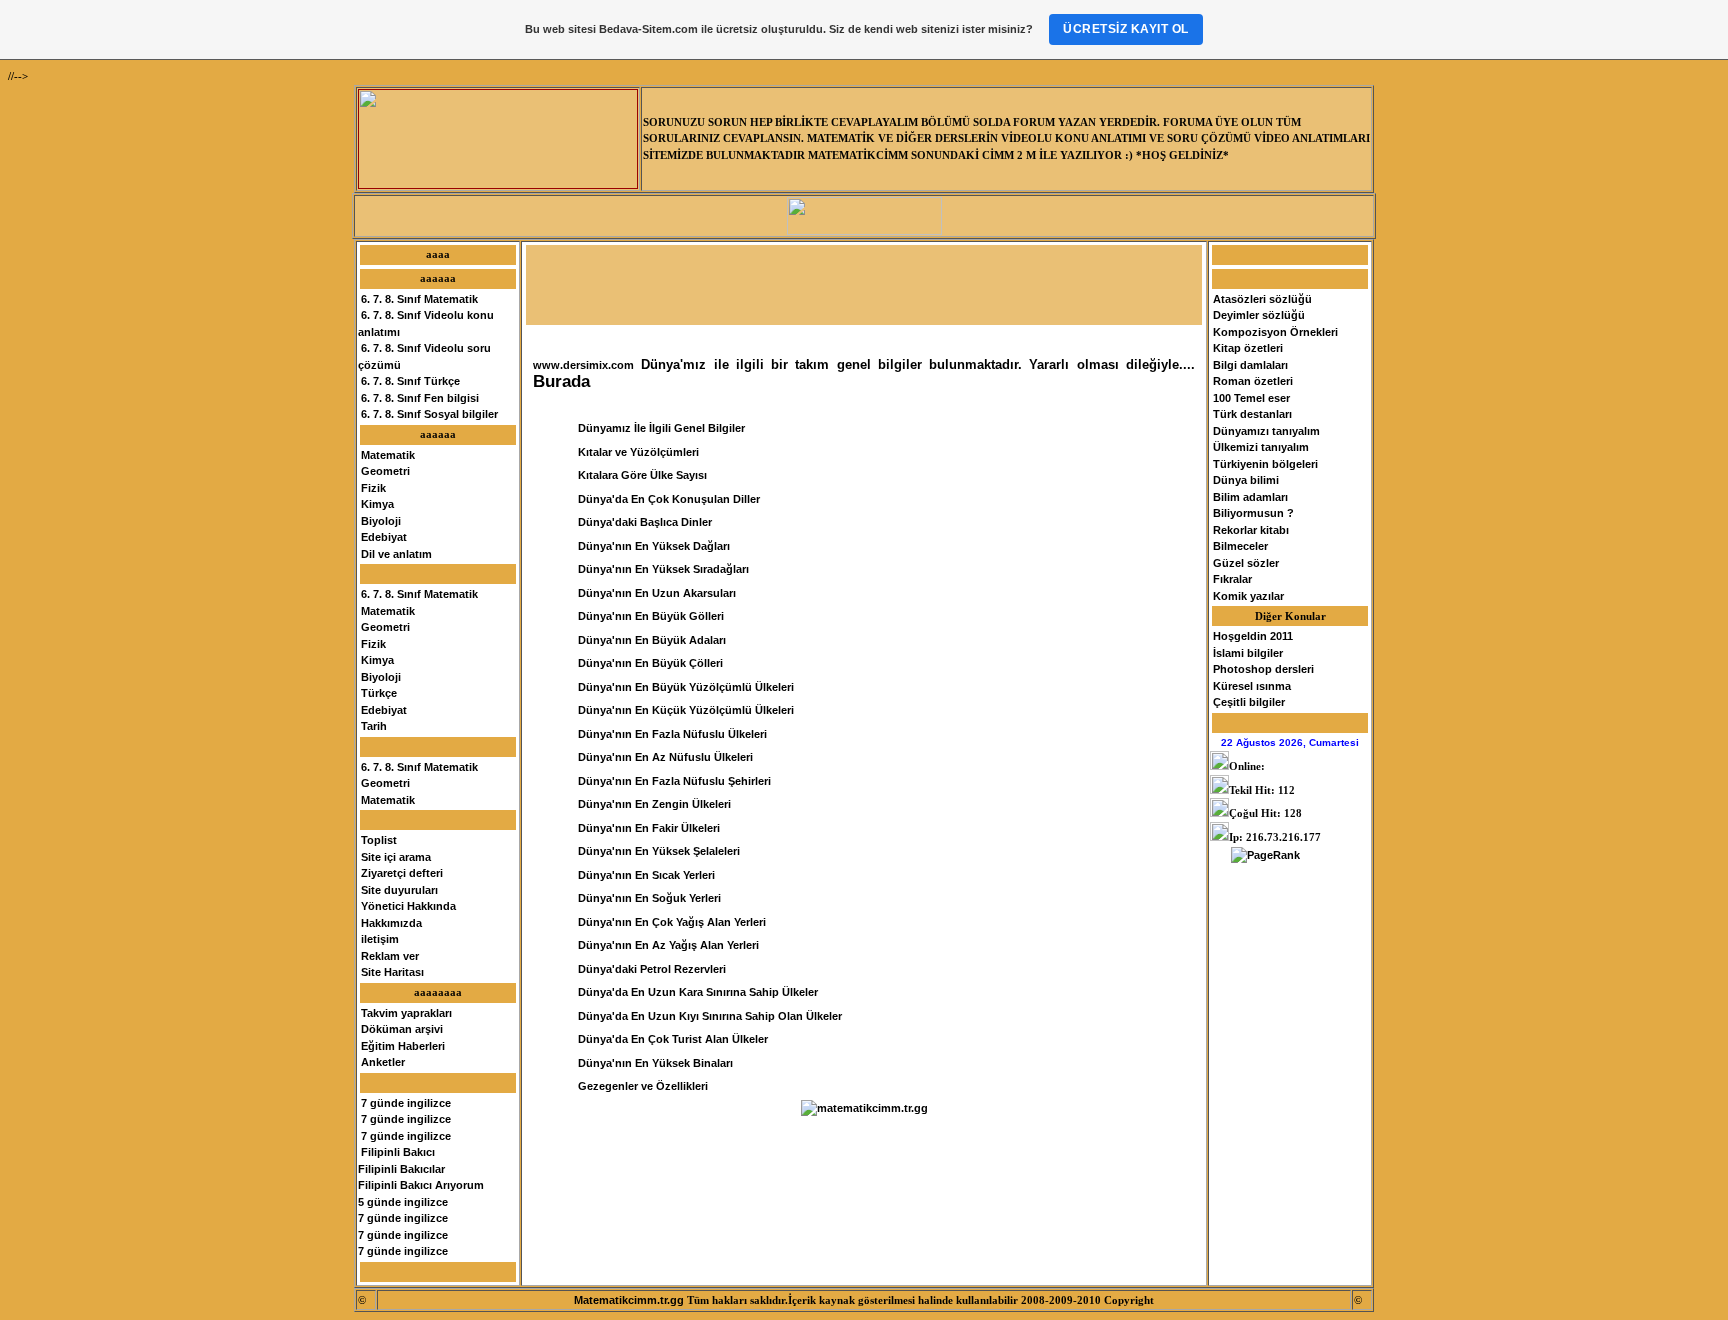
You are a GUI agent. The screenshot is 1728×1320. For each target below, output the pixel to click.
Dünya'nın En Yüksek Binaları (655, 1063)
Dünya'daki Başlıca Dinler (645, 522)
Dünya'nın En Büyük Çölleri (650, 663)
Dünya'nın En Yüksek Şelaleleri (659, 851)
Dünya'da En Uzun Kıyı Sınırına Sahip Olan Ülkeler (710, 1016)
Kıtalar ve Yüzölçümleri (638, 452)
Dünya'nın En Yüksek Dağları (654, 546)
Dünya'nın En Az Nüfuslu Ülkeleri (665, 757)
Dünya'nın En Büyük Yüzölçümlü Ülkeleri (686, 687)
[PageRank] (1265, 855)
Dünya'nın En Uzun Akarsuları (657, 593)
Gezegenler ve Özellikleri (643, 1086)
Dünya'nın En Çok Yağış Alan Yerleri (672, 922)
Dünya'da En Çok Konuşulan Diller (669, 499)
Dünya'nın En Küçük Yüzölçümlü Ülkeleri (686, 710)
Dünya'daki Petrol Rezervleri (652, 969)
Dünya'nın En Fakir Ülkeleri (649, 828)
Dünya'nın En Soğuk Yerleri (649, 898)
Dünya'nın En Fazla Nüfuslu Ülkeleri (672, 734)
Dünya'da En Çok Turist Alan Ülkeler (673, 1039)
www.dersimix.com (583, 365)
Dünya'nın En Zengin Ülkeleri (654, 804)
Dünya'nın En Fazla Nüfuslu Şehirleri (674, 781)
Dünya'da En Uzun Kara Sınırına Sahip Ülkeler (698, 992)
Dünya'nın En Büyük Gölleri (651, 616)
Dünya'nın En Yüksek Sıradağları (663, 569)
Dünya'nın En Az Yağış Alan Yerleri (668, 945)
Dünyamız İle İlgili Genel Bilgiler (661, 428)
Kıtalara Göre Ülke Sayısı (642, 475)
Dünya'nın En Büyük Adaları (652, 640)
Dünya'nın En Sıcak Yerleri (646, 875)
